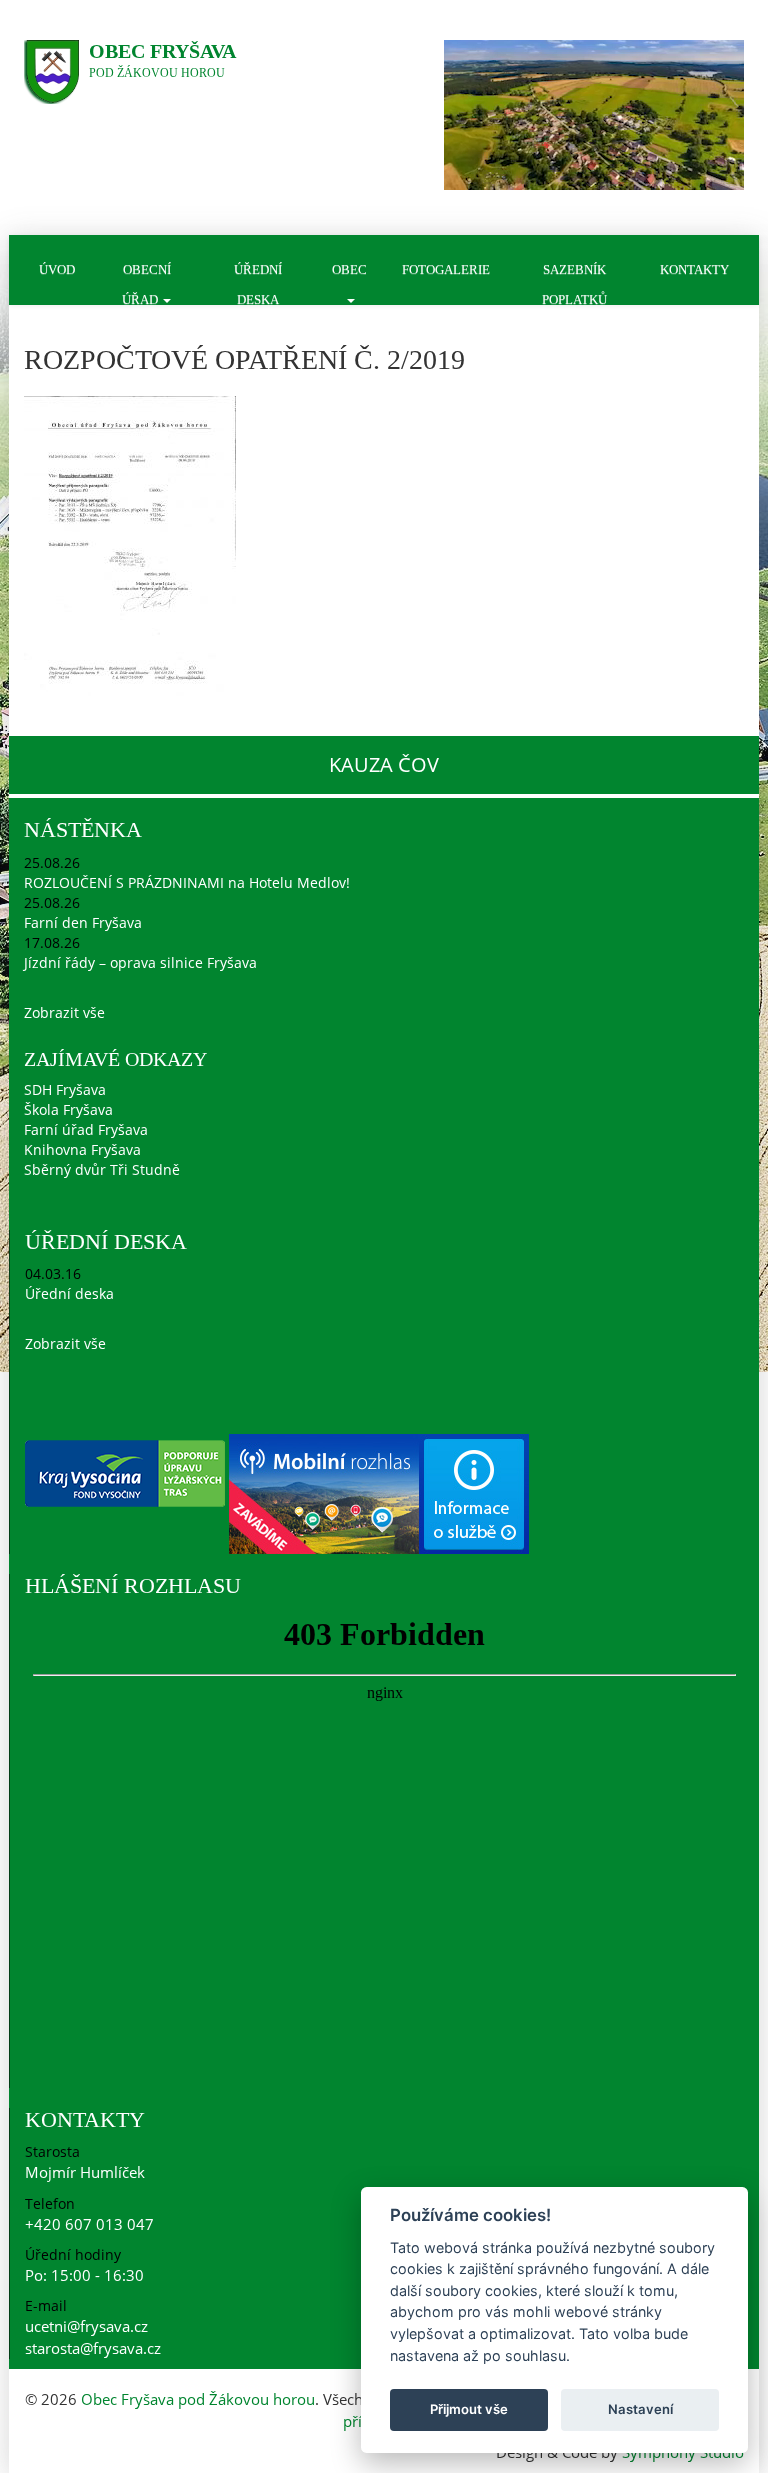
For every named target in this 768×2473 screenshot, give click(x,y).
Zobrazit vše (64, 1012)
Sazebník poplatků (574, 283)
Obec (349, 269)
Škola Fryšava (68, 1109)
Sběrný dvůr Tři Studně (102, 1169)
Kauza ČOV (384, 764)
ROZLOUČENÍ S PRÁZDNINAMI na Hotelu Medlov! (187, 882)
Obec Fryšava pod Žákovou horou (198, 2399)
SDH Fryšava (65, 1089)
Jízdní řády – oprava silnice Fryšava (140, 962)
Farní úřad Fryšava (86, 1129)
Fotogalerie (446, 269)
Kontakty (694, 269)
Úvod (57, 269)
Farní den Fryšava (83, 922)
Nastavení (640, 2409)
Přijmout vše (469, 2409)
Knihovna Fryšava (82, 1149)
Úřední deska (258, 283)
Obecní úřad (146, 283)
